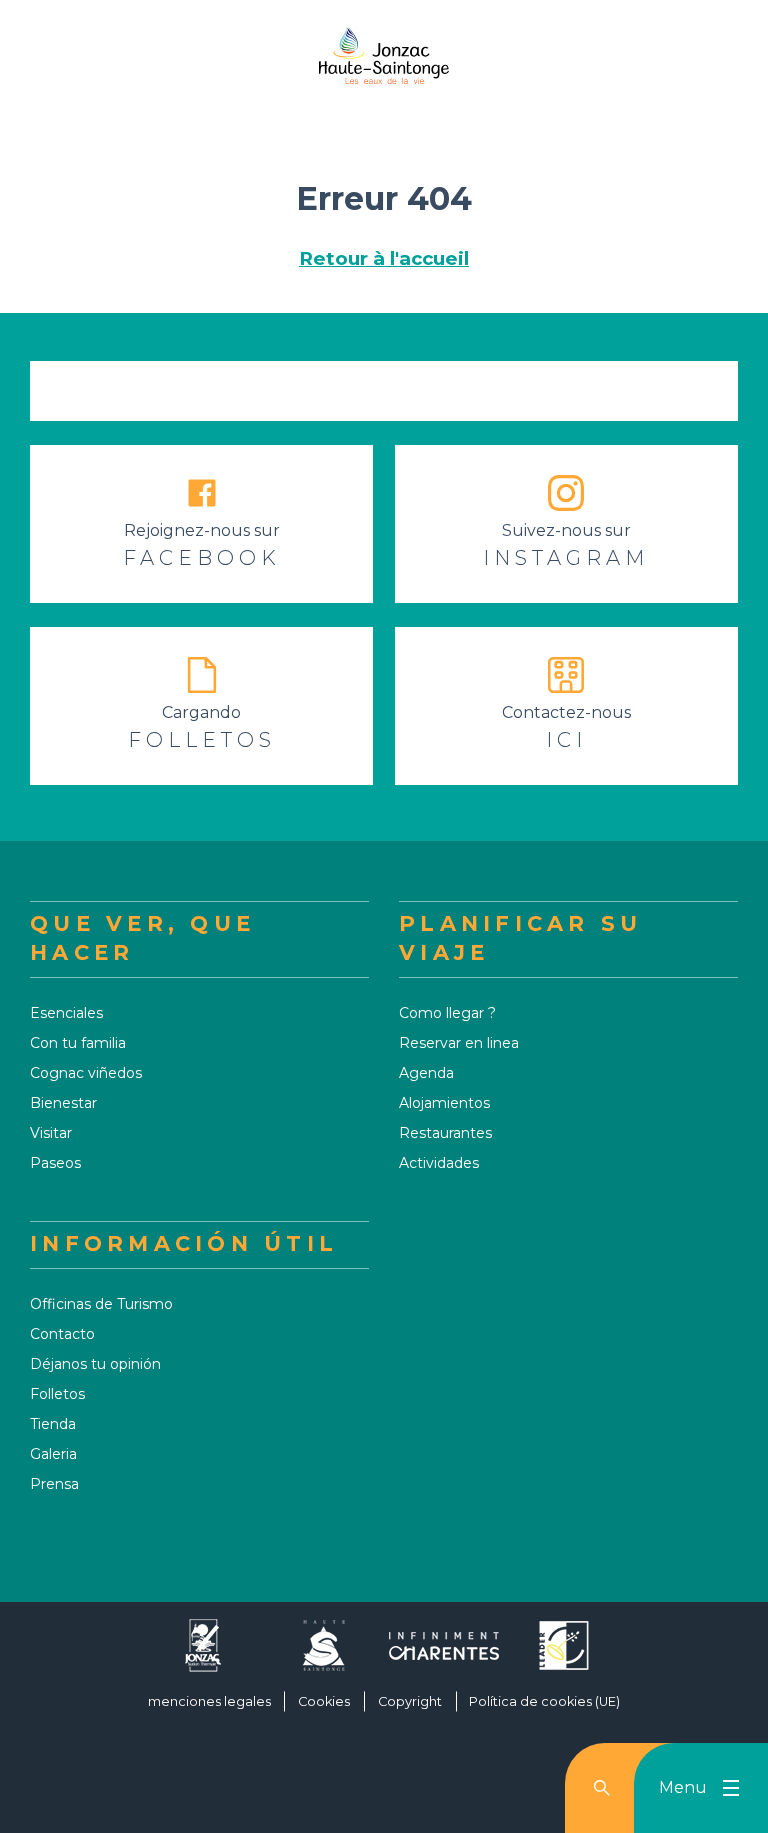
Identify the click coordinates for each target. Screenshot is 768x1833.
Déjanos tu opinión (95, 1364)
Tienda (53, 1424)
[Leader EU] (564, 1653)
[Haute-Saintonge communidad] (324, 1653)
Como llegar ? (447, 1013)
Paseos (55, 1163)
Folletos (57, 1394)
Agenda (426, 1073)
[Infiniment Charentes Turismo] (444, 1653)
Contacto (62, 1334)
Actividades (439, 1163)
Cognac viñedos (86, 1073)
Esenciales (66, 1013)
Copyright (410, 1701)
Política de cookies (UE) (544, 1701)
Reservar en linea (459, 1043)
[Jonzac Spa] (204, 1653)
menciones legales (209, 1701)
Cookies (324, 1701)
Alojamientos (444, 1103)
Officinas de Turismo (101, 1304)
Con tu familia (78, 1043)
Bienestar (63, 1103)
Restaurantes (445, 1133)
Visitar (51, 1133)
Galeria (53, 1454)
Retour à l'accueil (384, 258)
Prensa (54, 1484)
